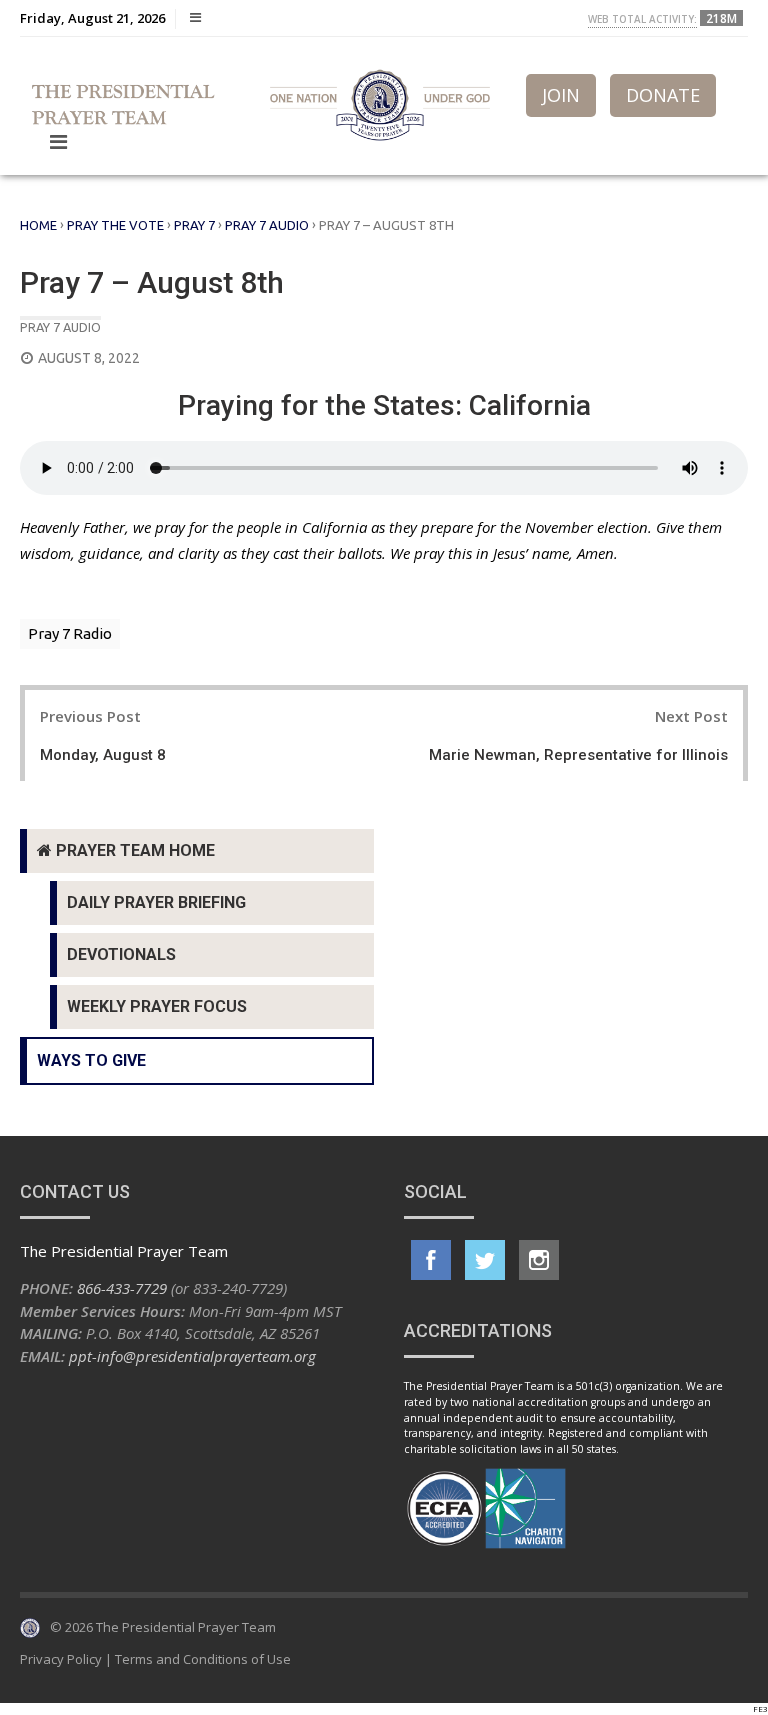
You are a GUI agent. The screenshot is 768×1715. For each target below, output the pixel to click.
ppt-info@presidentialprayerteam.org (192, 1356)
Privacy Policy (61, 1659)
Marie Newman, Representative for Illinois (578, 755)
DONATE (663, 95)
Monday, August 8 (103, 755)
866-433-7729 (122, 1288)
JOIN (561, 95)
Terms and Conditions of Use (203, 1659)
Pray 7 (194, 225)
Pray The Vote (115, 225)
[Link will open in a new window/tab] (431, 1260)
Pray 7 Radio (70, 633)
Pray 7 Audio (267, 225)
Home (38, 225)
